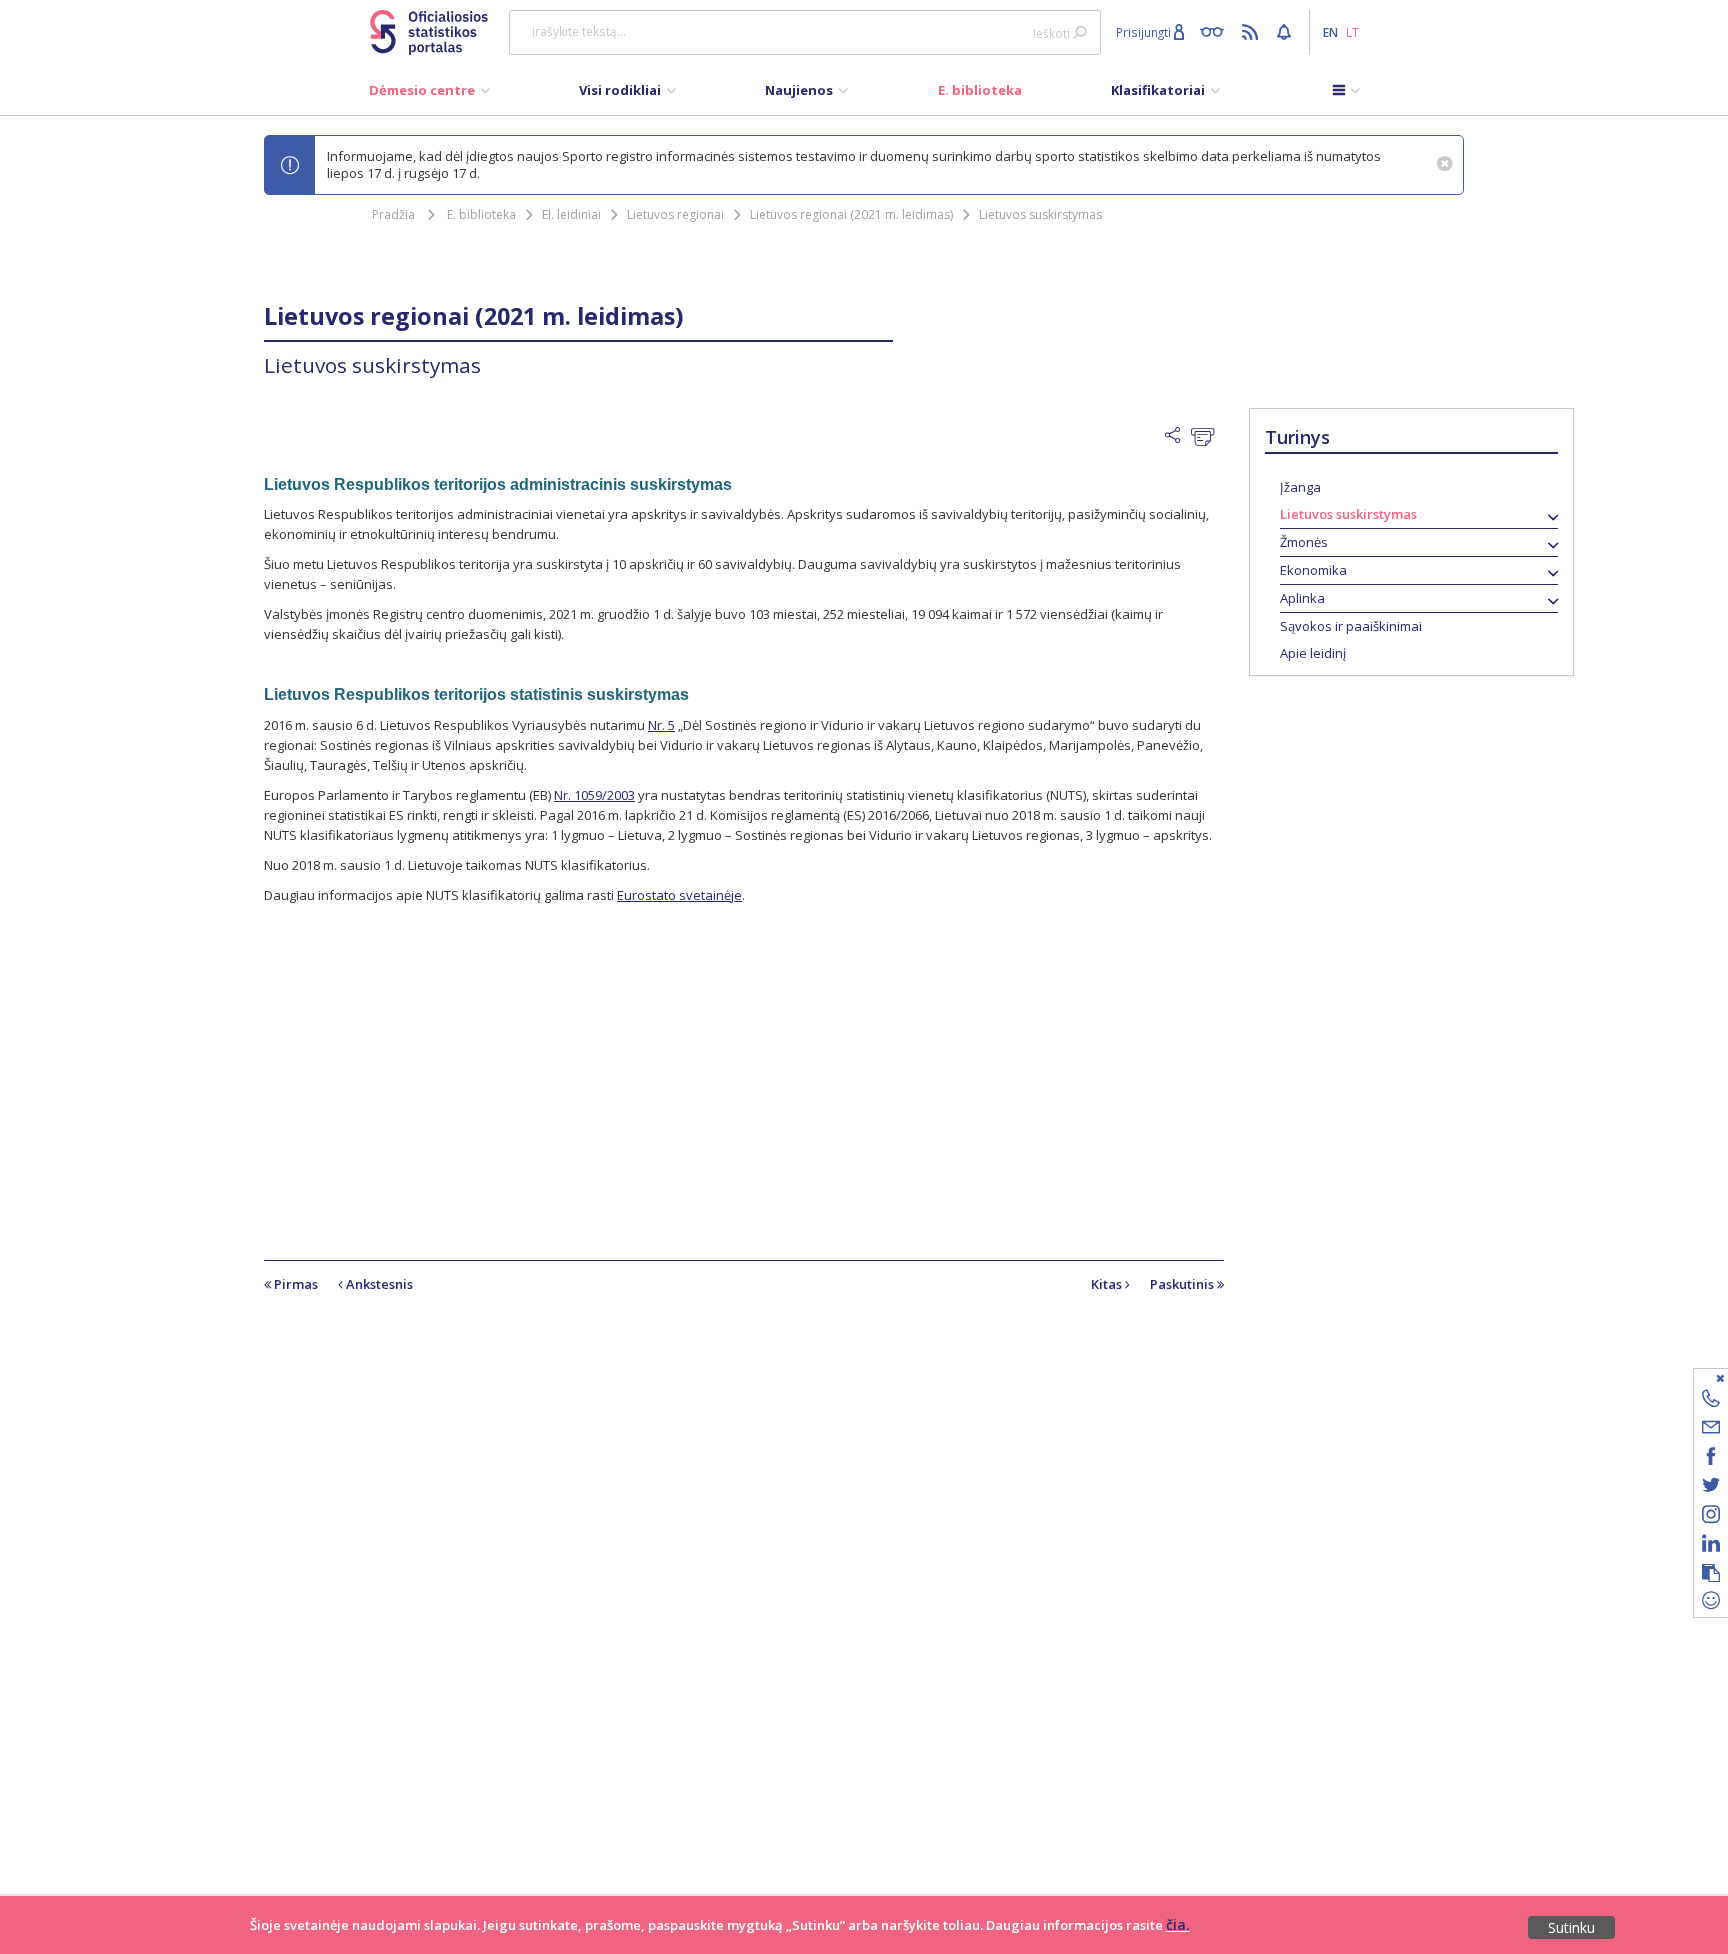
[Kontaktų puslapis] (1711, 1401)
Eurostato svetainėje (679, 895)
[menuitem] (429, 95)
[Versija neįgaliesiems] (1216, 31)
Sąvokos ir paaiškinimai (1351, 626)
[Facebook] (1711, 1459)
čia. (1178, 1924)
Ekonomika (1313, 570)
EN (1330, 32)
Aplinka (1302, 598)
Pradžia (393, 214)
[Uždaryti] (1698, 1377)
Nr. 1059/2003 (594, 795)
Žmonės (1304, 542)
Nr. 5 (661, 725)
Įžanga (1300, 487)
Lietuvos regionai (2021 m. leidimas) (851, 214)
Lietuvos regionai (675, 214)
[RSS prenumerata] (1252, 31)
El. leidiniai (571, 214)
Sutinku (1571, 1927)
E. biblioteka (481, 214)
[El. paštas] (1711, 1430)
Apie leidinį (1313, 653)
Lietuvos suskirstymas (1040, 214)
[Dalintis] (1178, 436)
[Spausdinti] (1207, 437)
